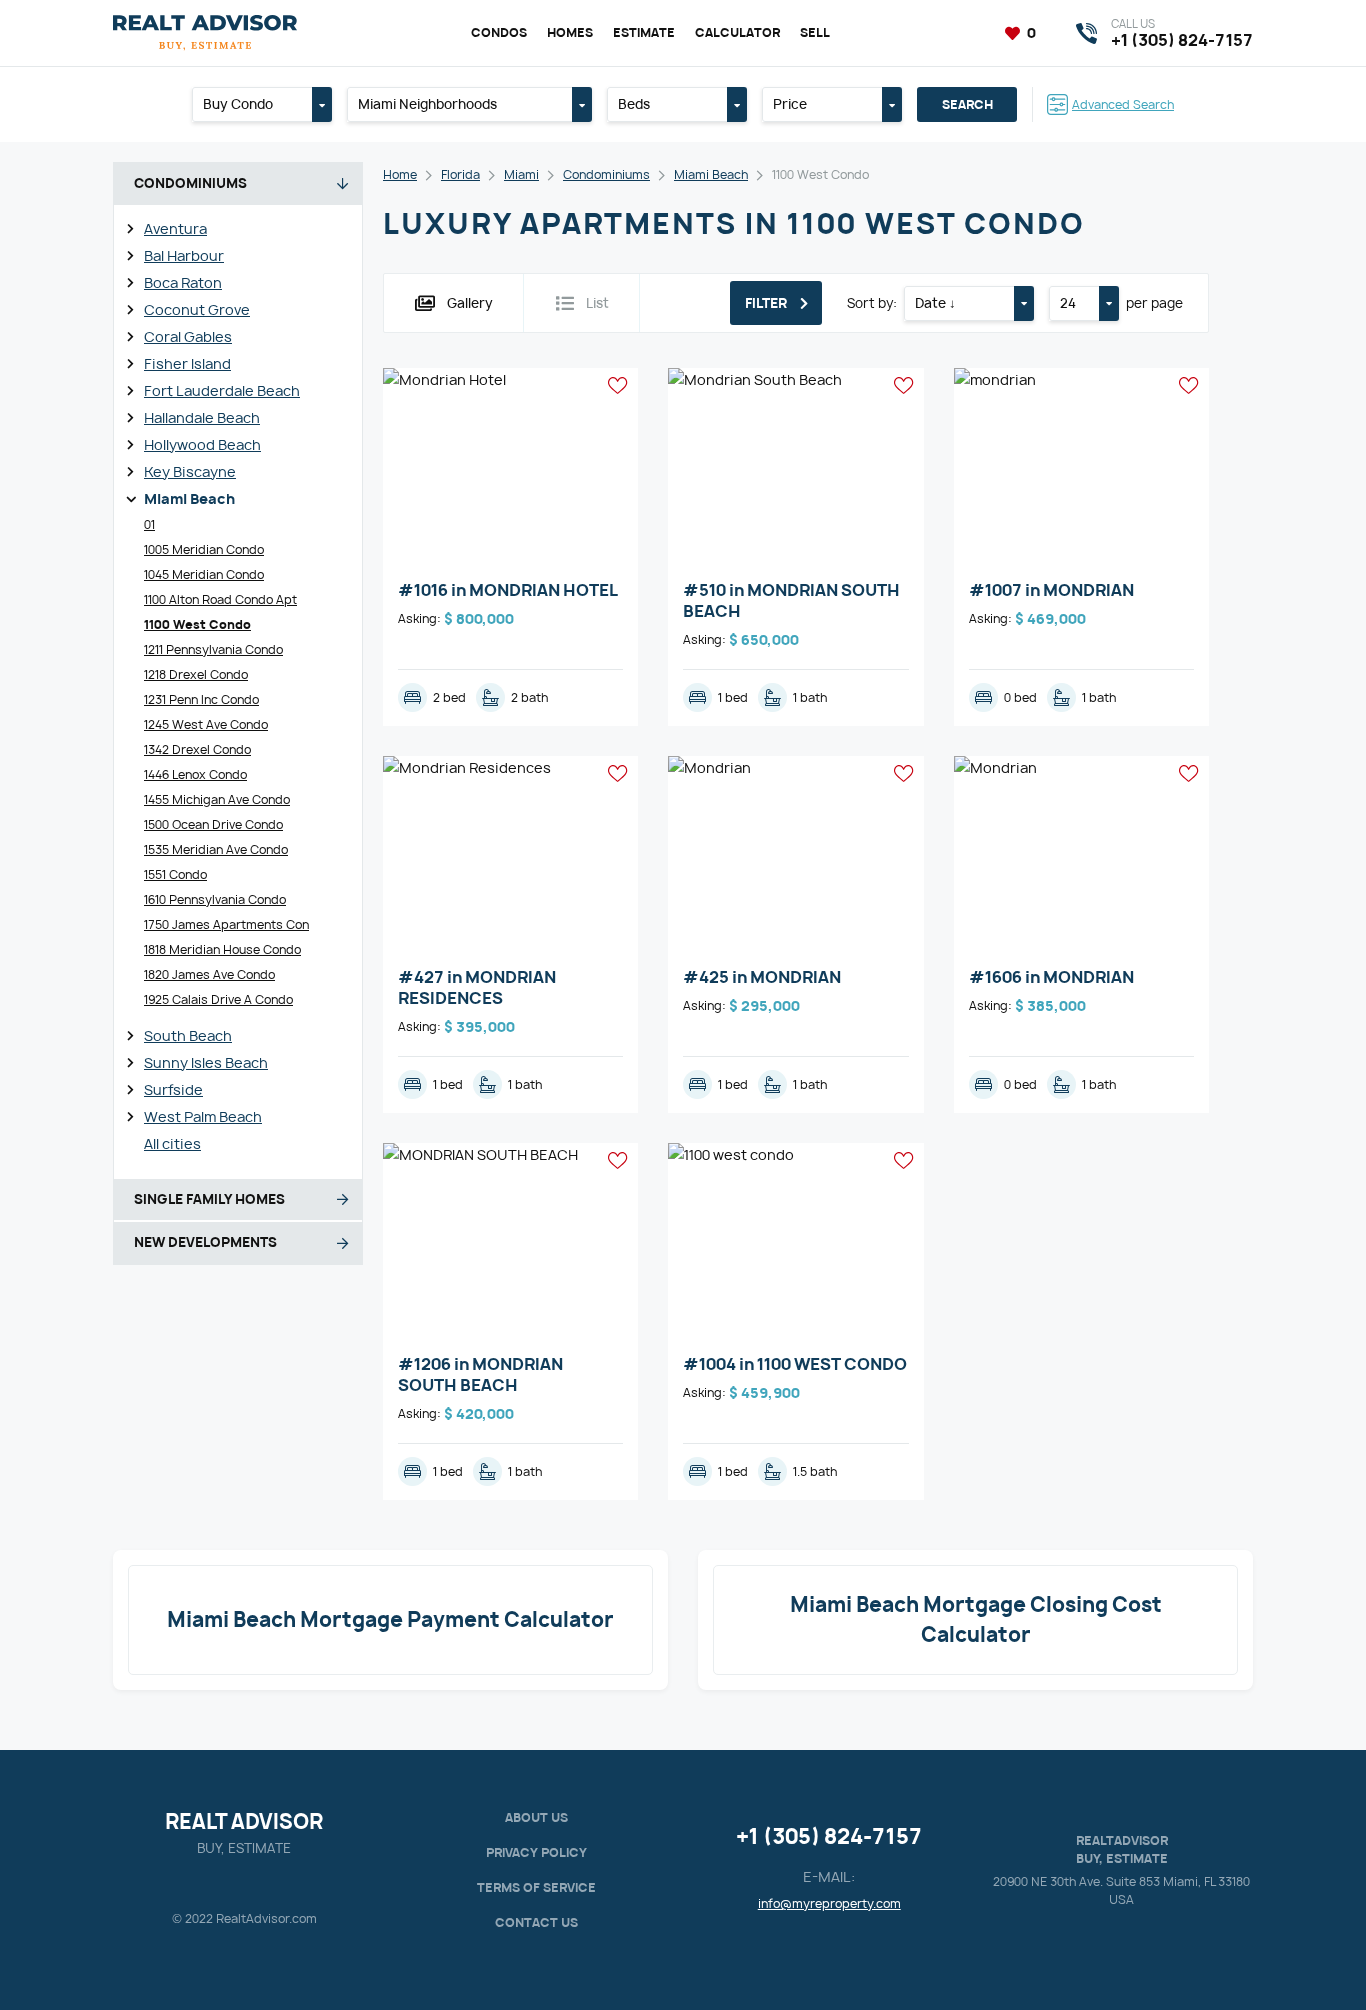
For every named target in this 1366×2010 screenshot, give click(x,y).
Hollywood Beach (202, 444)
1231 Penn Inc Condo (201, 699)
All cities (172, 1143)
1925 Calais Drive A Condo (218, 999)
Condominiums (606, 174)
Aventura (175, 228)
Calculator (737, 32)
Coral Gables (188, 336)
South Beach (188, 1035)
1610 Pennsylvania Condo (215, 899)
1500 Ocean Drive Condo (213, 824)
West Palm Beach (203, 1116)
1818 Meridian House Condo (222, 949)
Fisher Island (187, 363)
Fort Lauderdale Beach (222, 390)
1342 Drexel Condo (197, 749)
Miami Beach (189, 498)
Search (967, 104)
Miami (521, 174)
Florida (460, 174)
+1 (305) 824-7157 (829, 1836)
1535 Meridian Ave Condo (216, 849)
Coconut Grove (197, 309)
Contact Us (536, 1922)
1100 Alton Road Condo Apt (220, 599)
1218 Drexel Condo (196, 674)
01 (149, 524)
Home (400, 174)
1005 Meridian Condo (204, 549)
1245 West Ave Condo (206, 724)
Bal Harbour (184, 255)
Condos (499, 32)
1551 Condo (175, 874)
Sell (815, 32)
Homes (570, 32)
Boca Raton (183, 282)
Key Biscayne (190, 471)
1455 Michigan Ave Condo (217, 799)
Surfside (173, 1089)
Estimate (644, 32)
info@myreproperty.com (829, 1903)
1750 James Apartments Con (226, 924)
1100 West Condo (197, 624)
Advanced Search (1123, 104)
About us (536, 1817)
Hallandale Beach (202, 417)
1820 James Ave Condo (209, 974)
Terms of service (536, 1887)
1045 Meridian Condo (204, 574)
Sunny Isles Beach (206, 1062)
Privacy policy (536, 1852)
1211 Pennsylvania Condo (213, 649)
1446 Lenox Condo (195, 774)
